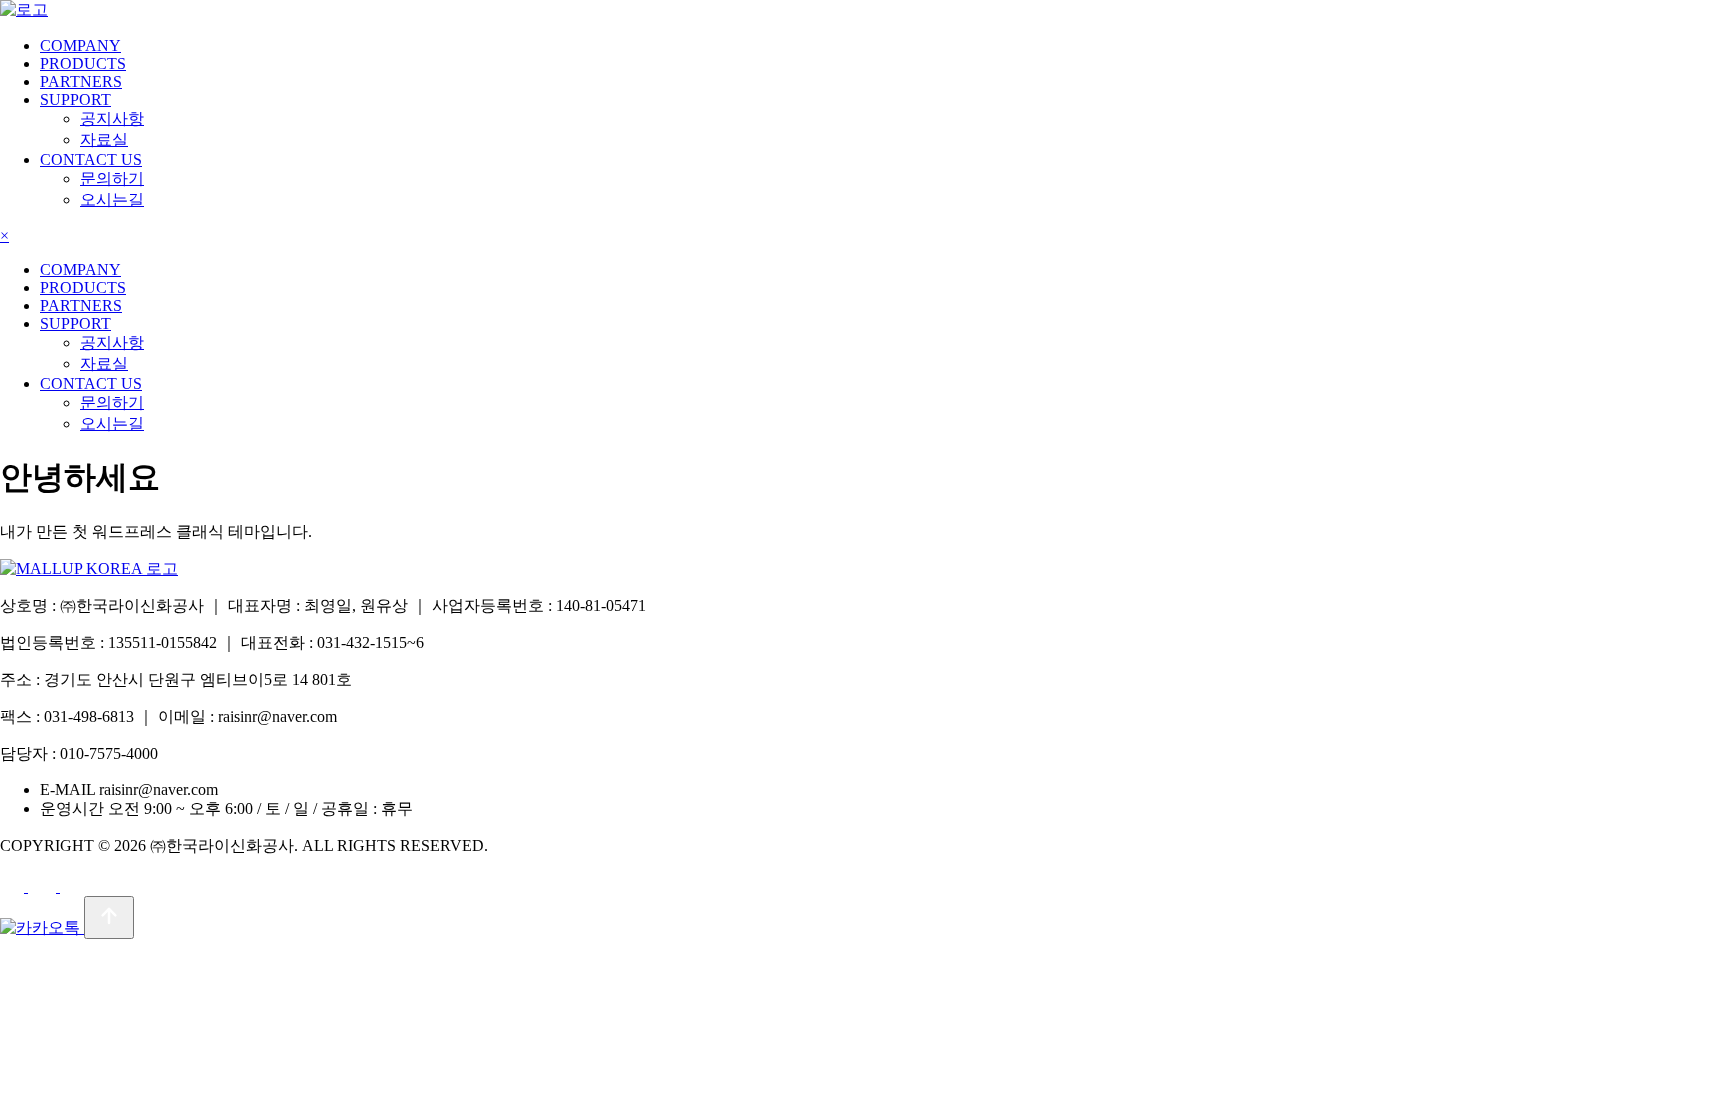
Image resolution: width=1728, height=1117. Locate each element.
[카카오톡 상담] (42, 927)
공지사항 (112, 118)
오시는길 (112, 199)
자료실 (104, 139)
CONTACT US (91, 159)
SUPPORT (75, 99)
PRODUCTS (83, 63)
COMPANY (80, 45)
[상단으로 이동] (109, 917)
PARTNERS (81, 81)
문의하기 (112, 178)
